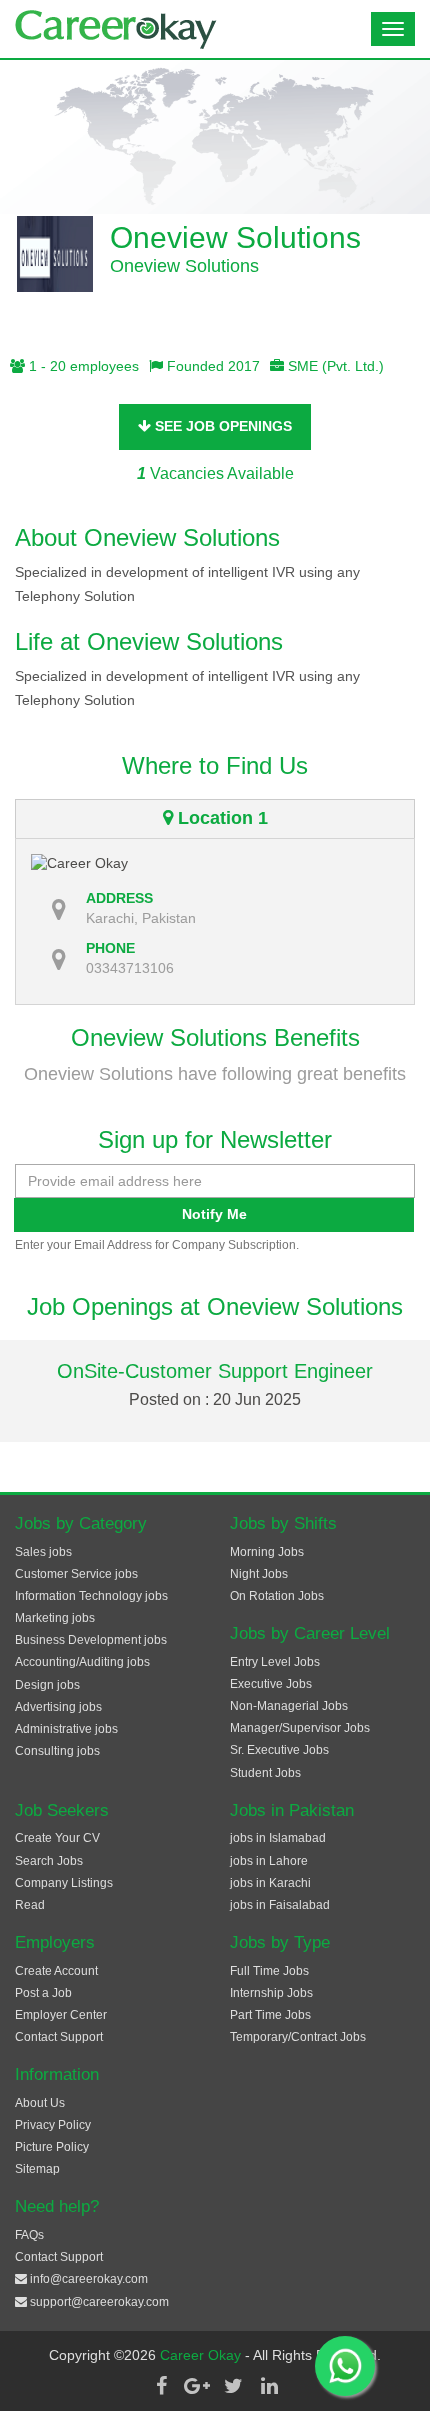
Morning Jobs (267, 1552)
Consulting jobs (57, 1751)
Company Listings (64, 1883)
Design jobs (47, 1685)
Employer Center (61, 2015)
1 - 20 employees (82, 366)
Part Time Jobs (270, 2015)
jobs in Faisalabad (280, 1905)
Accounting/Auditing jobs (82, 1662)
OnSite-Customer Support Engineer (215, 1371)
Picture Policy (52, 2147)
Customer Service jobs (76, 1574)
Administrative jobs (66, 1729)
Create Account (56, 1971)
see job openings (221, 426)
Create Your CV (57, 1838)
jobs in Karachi (270, 1883)
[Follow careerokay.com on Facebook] (161, 2386)
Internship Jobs (271, 1993)
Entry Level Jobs (275, 1662)
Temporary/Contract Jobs (298, 2037)
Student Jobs (265, 1773)
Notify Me (214, 1214)
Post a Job (43, 1993)
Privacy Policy (53, 2125)
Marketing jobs (55, 1618)
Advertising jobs (58, 1707)
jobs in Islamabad (278, 1838)
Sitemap (37, 2169)
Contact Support (59, 2037)
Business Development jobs (91, 1640)
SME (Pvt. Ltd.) (334, 366)
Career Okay (202, 2355)
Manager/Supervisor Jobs (300, 1728)
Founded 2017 (211, 366)
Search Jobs (49, 1861)
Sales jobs (43, 1552)
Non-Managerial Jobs (289, 1706)
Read (30, 1905)
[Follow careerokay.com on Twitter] (233, 2386)
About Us (40, 2103)
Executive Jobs (271, 1684)
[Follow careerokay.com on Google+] (197, 2386)
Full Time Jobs (269, 1971)
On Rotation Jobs (277, 1596)
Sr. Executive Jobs (279, 1750)
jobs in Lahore (269, 1861)
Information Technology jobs (91, 1596)
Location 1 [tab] (220, 818)
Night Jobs (259, 1574)
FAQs (29, 2235)
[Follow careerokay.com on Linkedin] (269, 2386)
